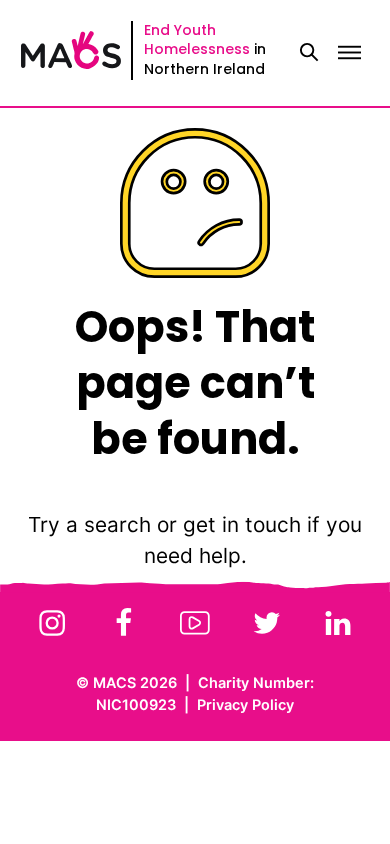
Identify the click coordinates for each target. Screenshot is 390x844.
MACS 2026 (135, 682)
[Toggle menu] (349, 53)
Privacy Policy (245, 704)
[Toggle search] (309, 53)
